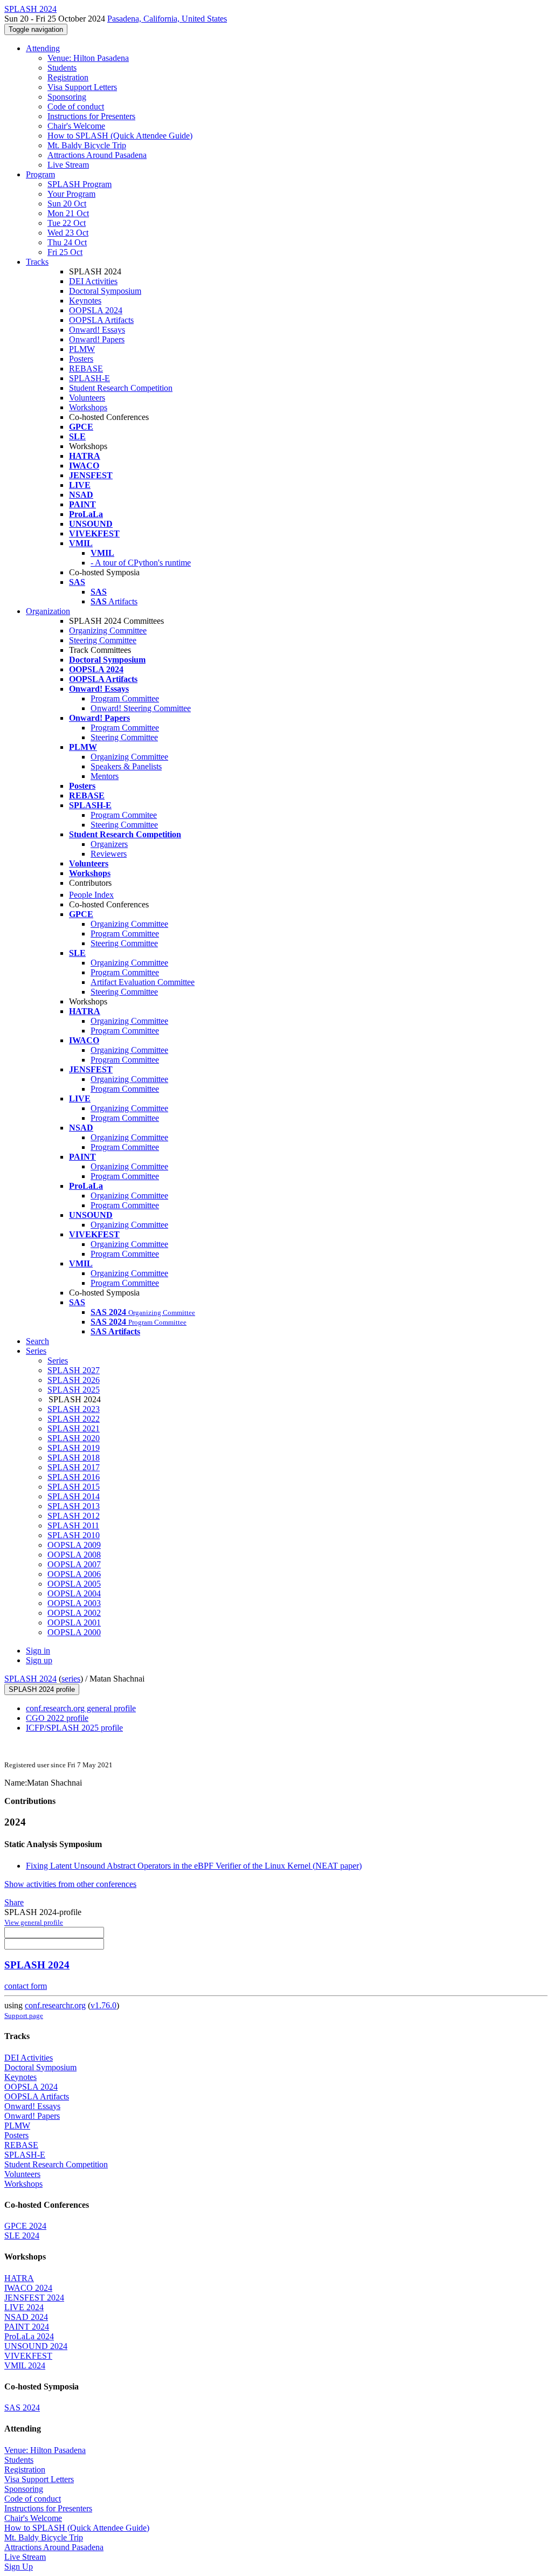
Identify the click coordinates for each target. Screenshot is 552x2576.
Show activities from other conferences (70, 1884)
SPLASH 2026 (74, 1380)
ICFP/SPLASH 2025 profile (74, 1728)
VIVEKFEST (28, 2356)
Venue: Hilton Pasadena (88, 58)
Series (58, 1361)
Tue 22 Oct (67, 223)
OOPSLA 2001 (74, 1623)
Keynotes (85, 301)
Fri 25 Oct (65, 252)
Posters (81, 359)
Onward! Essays (97, 330)
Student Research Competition (121, 388)
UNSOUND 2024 (36, 2346)
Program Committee (125, 698)
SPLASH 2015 (74, 1487)
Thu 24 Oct (67, 242)
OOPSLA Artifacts (101, 320)
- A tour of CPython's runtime (141, 563)
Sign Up (19, 2567)
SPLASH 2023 (74, 1409)
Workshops (88, 407)
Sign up (39, 1660)
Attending (43, 48)
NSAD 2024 (26, 2317)
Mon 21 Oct (68, 213)
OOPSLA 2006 (74, 1574)
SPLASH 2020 (74, 1438)
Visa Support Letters (82, 87)
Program (40, 174)
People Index (91, 895)
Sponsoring (67, 97)
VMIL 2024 (25, 2365)
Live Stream (68, 165)
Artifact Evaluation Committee (143, 982)
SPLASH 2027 (74, 1370)
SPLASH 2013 (74, 1506)
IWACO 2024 (28, 2288)
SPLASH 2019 (74, 1448)
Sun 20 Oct (67, 204)
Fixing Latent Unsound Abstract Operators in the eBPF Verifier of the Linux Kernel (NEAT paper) (194, 1866)
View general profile (34, 1922)
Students (62, 68)
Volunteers (87, 398)
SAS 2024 (22, 2408)
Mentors (105, 776)
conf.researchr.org (55, 2005)
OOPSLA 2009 (74, 1545)
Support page (24, 2016)
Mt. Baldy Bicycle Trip (87, 145)
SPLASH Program (80, 184)
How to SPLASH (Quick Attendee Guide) (120, 136)
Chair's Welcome (76, 126)
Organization (48, 611)
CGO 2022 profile (57, 1718)
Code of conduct (76, 106)
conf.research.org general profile (81, 1708)
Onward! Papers (97, 339)
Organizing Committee (108, 631)
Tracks (37, 262)
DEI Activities (93, 281)
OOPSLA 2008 (74, 1555)
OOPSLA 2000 (74, 1632)
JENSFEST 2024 (34, 2298)
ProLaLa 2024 (29, 2336)
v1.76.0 (103, 2005)
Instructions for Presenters (91, 116)
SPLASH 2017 (74, 1467)
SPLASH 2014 (74, 1496)
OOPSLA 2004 (74, 1593)
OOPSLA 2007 (74, 1564)
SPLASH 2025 (74, 1390)
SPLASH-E (89, 378)
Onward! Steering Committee (141, 708)
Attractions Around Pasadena (97, 155)
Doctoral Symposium (105, 291)
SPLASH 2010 (74, 1535)
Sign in (38, 1651)
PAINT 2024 (27, 2327)
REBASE (86, 369)
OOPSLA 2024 (96, 310)
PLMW (82, 349)
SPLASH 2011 (73, 1525)
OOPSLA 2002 (74, 1613)
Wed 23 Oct (68, 233)
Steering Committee (103, 640)
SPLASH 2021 (74, 1428)
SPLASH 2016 (74, 1477)
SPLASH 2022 (74, 1419)
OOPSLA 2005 (74, 1584)
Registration (68, 77)
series (71, 1679)
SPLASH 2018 (74, 1458)
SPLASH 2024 (30, 1679)
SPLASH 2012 (74, 1516)
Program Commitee (124, 815)
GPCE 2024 (25, 2226)
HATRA (19, 2278)
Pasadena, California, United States (167, 19)
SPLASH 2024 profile (42, 1689)
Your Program (71, 194)
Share (14, 1902)
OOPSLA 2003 (74, 1603)
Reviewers (109, 854)
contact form (26, 1986)
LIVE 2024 (24, 2307)
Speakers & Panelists (126, 766)
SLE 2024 (22, 2236)
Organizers (109, 844)
